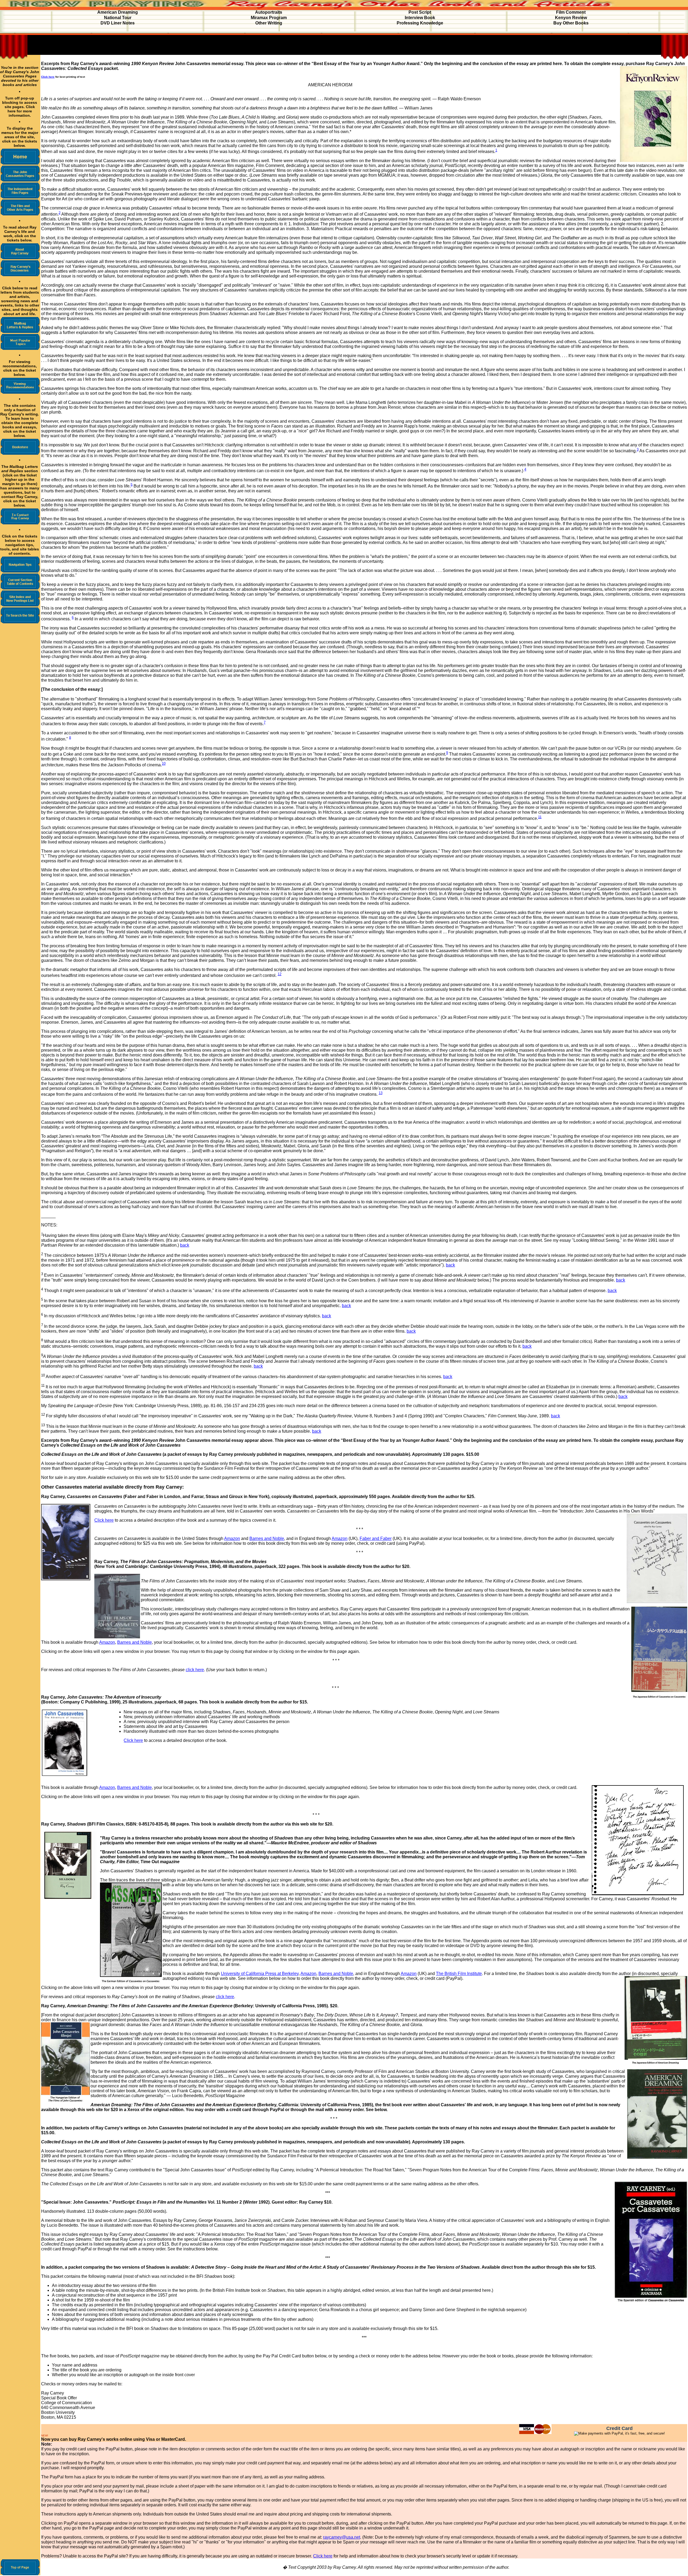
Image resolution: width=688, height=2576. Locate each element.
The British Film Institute (459, 1974)
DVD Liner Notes (118, 23)
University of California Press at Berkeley (260, 1974)
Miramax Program (269, 18)
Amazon (232, 1538)
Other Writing (269, 23)
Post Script (420, 12)
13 (381, 1093)
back (185, 1245)
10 (164, 764)
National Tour (118, 18)
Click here (104, 1520)
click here (195, 1670)
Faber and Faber (376, 1538)
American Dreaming (118, 12)
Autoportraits (269, 12)
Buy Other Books (571, 23)
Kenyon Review (571, 18)
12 (279, 974)
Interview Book (420, 18)
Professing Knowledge (420, 23)
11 (540, 817)
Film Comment (571, 12)
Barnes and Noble (267, 1538)
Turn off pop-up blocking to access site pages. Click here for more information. (20, 107)
